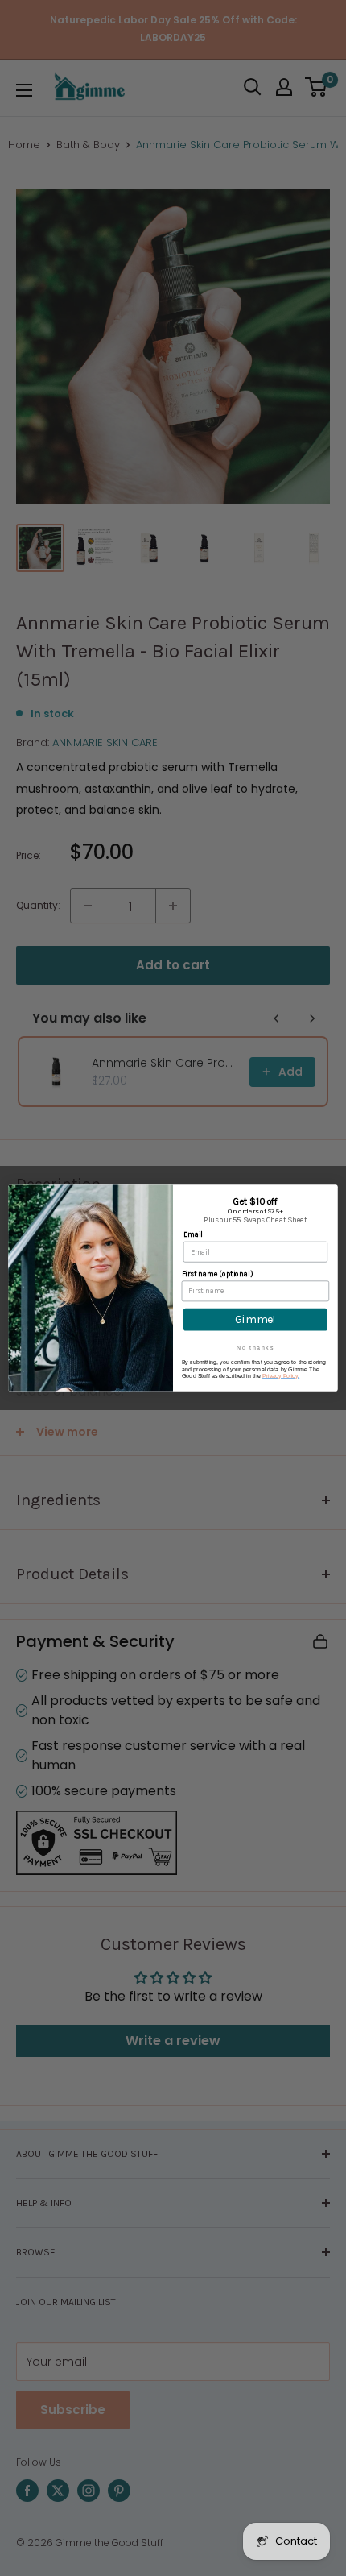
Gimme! (255, 1319)
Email (193, 1235)
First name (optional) (217, 1273)
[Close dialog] (330, 1193)
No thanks (255, 1347)
